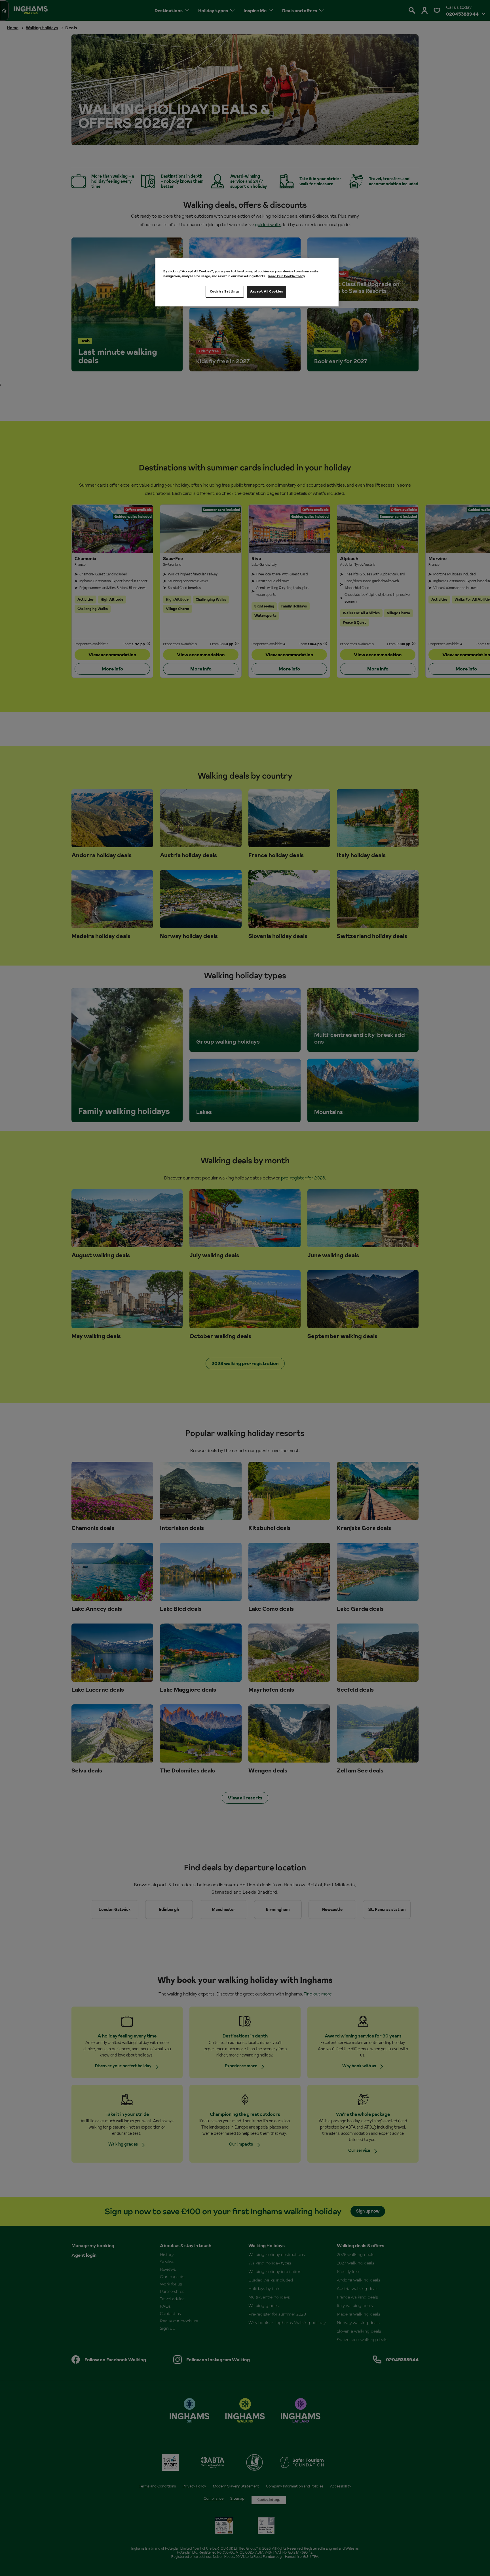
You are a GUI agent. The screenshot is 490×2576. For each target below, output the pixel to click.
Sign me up (186, 1326)
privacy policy (193, 1335)
